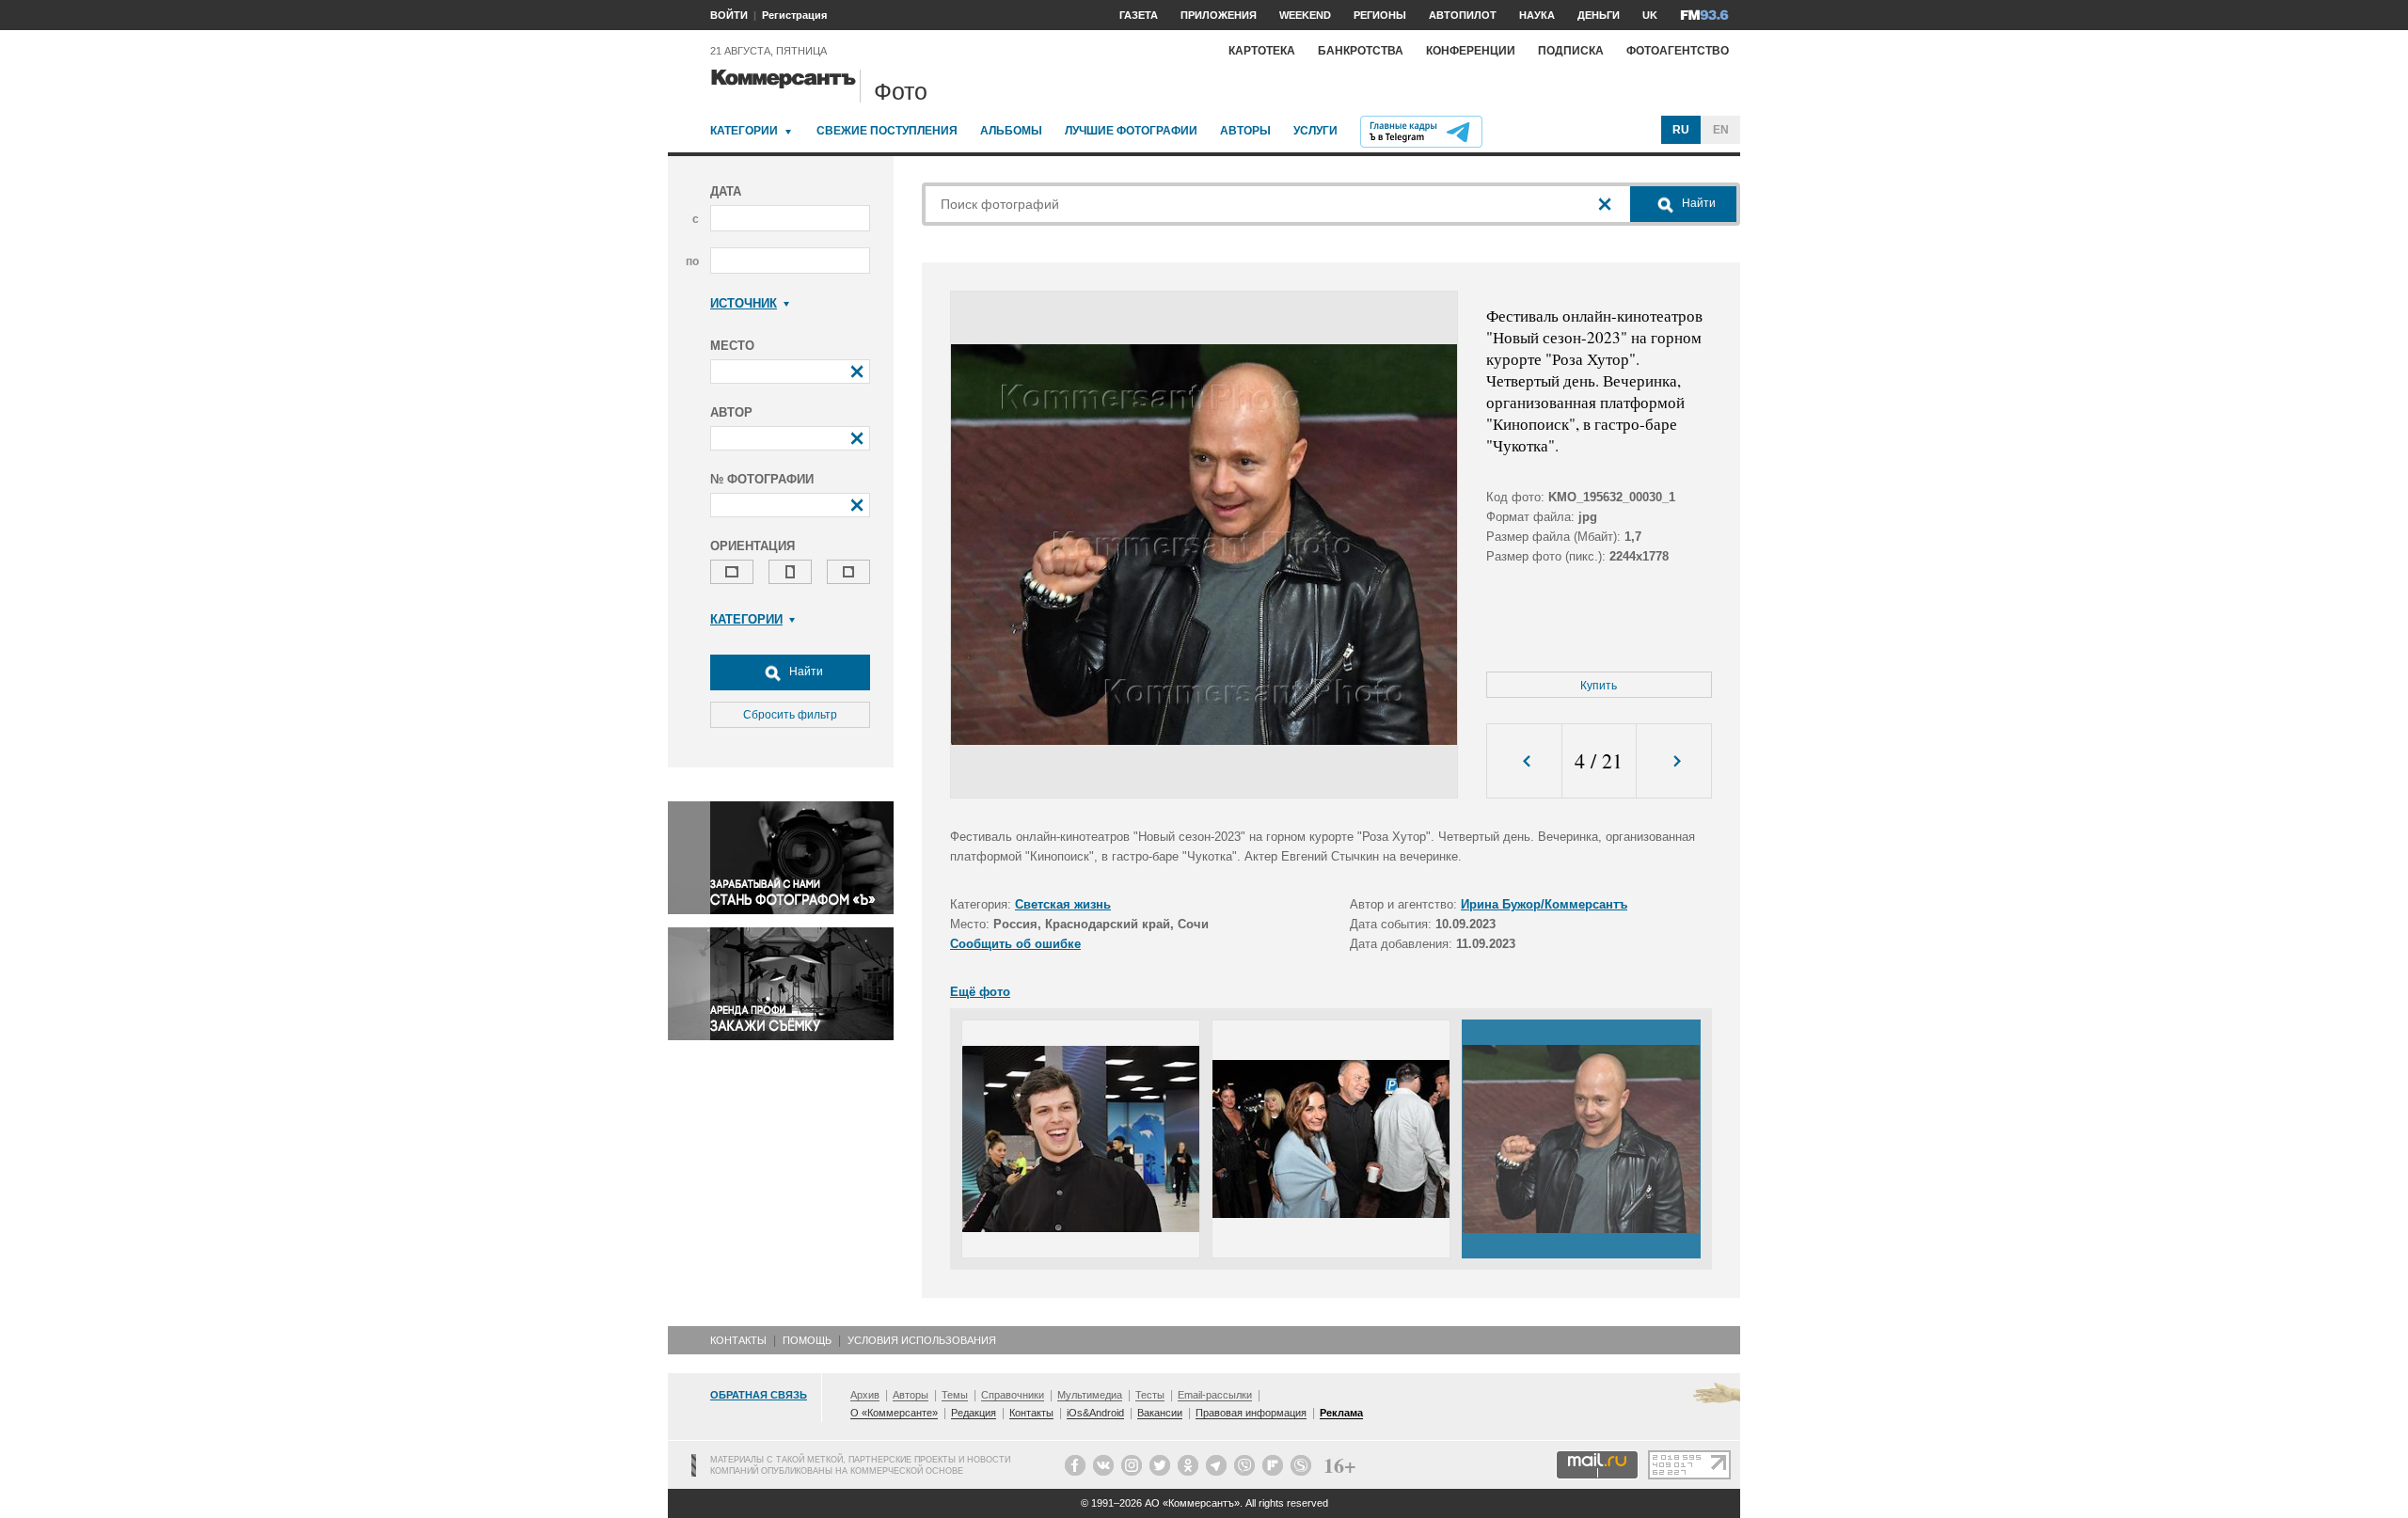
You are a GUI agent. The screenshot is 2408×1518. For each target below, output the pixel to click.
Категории (744, 131)
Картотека (1262, 51)
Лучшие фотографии (1131, 131)
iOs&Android (1095, 1413)
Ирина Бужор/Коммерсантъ (1544, 904)
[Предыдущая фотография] (1524, 761)
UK (1650, 15)
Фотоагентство (1678, 51)
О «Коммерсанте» (894, 1413)
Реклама (1341, 1413)
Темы (955, 1395)
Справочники (1013, 1395)
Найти (805, 672)
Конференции (1471, 51)
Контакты (738, 1340)
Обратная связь (759, 1395)
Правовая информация (1251, 1413)
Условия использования (922, 1340)
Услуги (1315, 131)
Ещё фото (980, 992)
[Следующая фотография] (1674, 761)
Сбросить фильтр (790, 715)
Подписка (1571, 51)
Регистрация (794, 15)
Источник (744, 303)
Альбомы (1011, 131)
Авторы (1245, 131)
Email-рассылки (1215, 1395)
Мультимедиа (1090, 1395)
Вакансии (1160, 1413)
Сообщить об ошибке (1015, 944)
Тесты (1150, 1395)
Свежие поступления (887, 131)
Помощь (807, 1340)
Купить (1599, 686)
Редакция (974, 1413)
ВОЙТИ (729, 15)
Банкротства (1361, 51)
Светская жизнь (1063, 904)
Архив (865, 1395)
